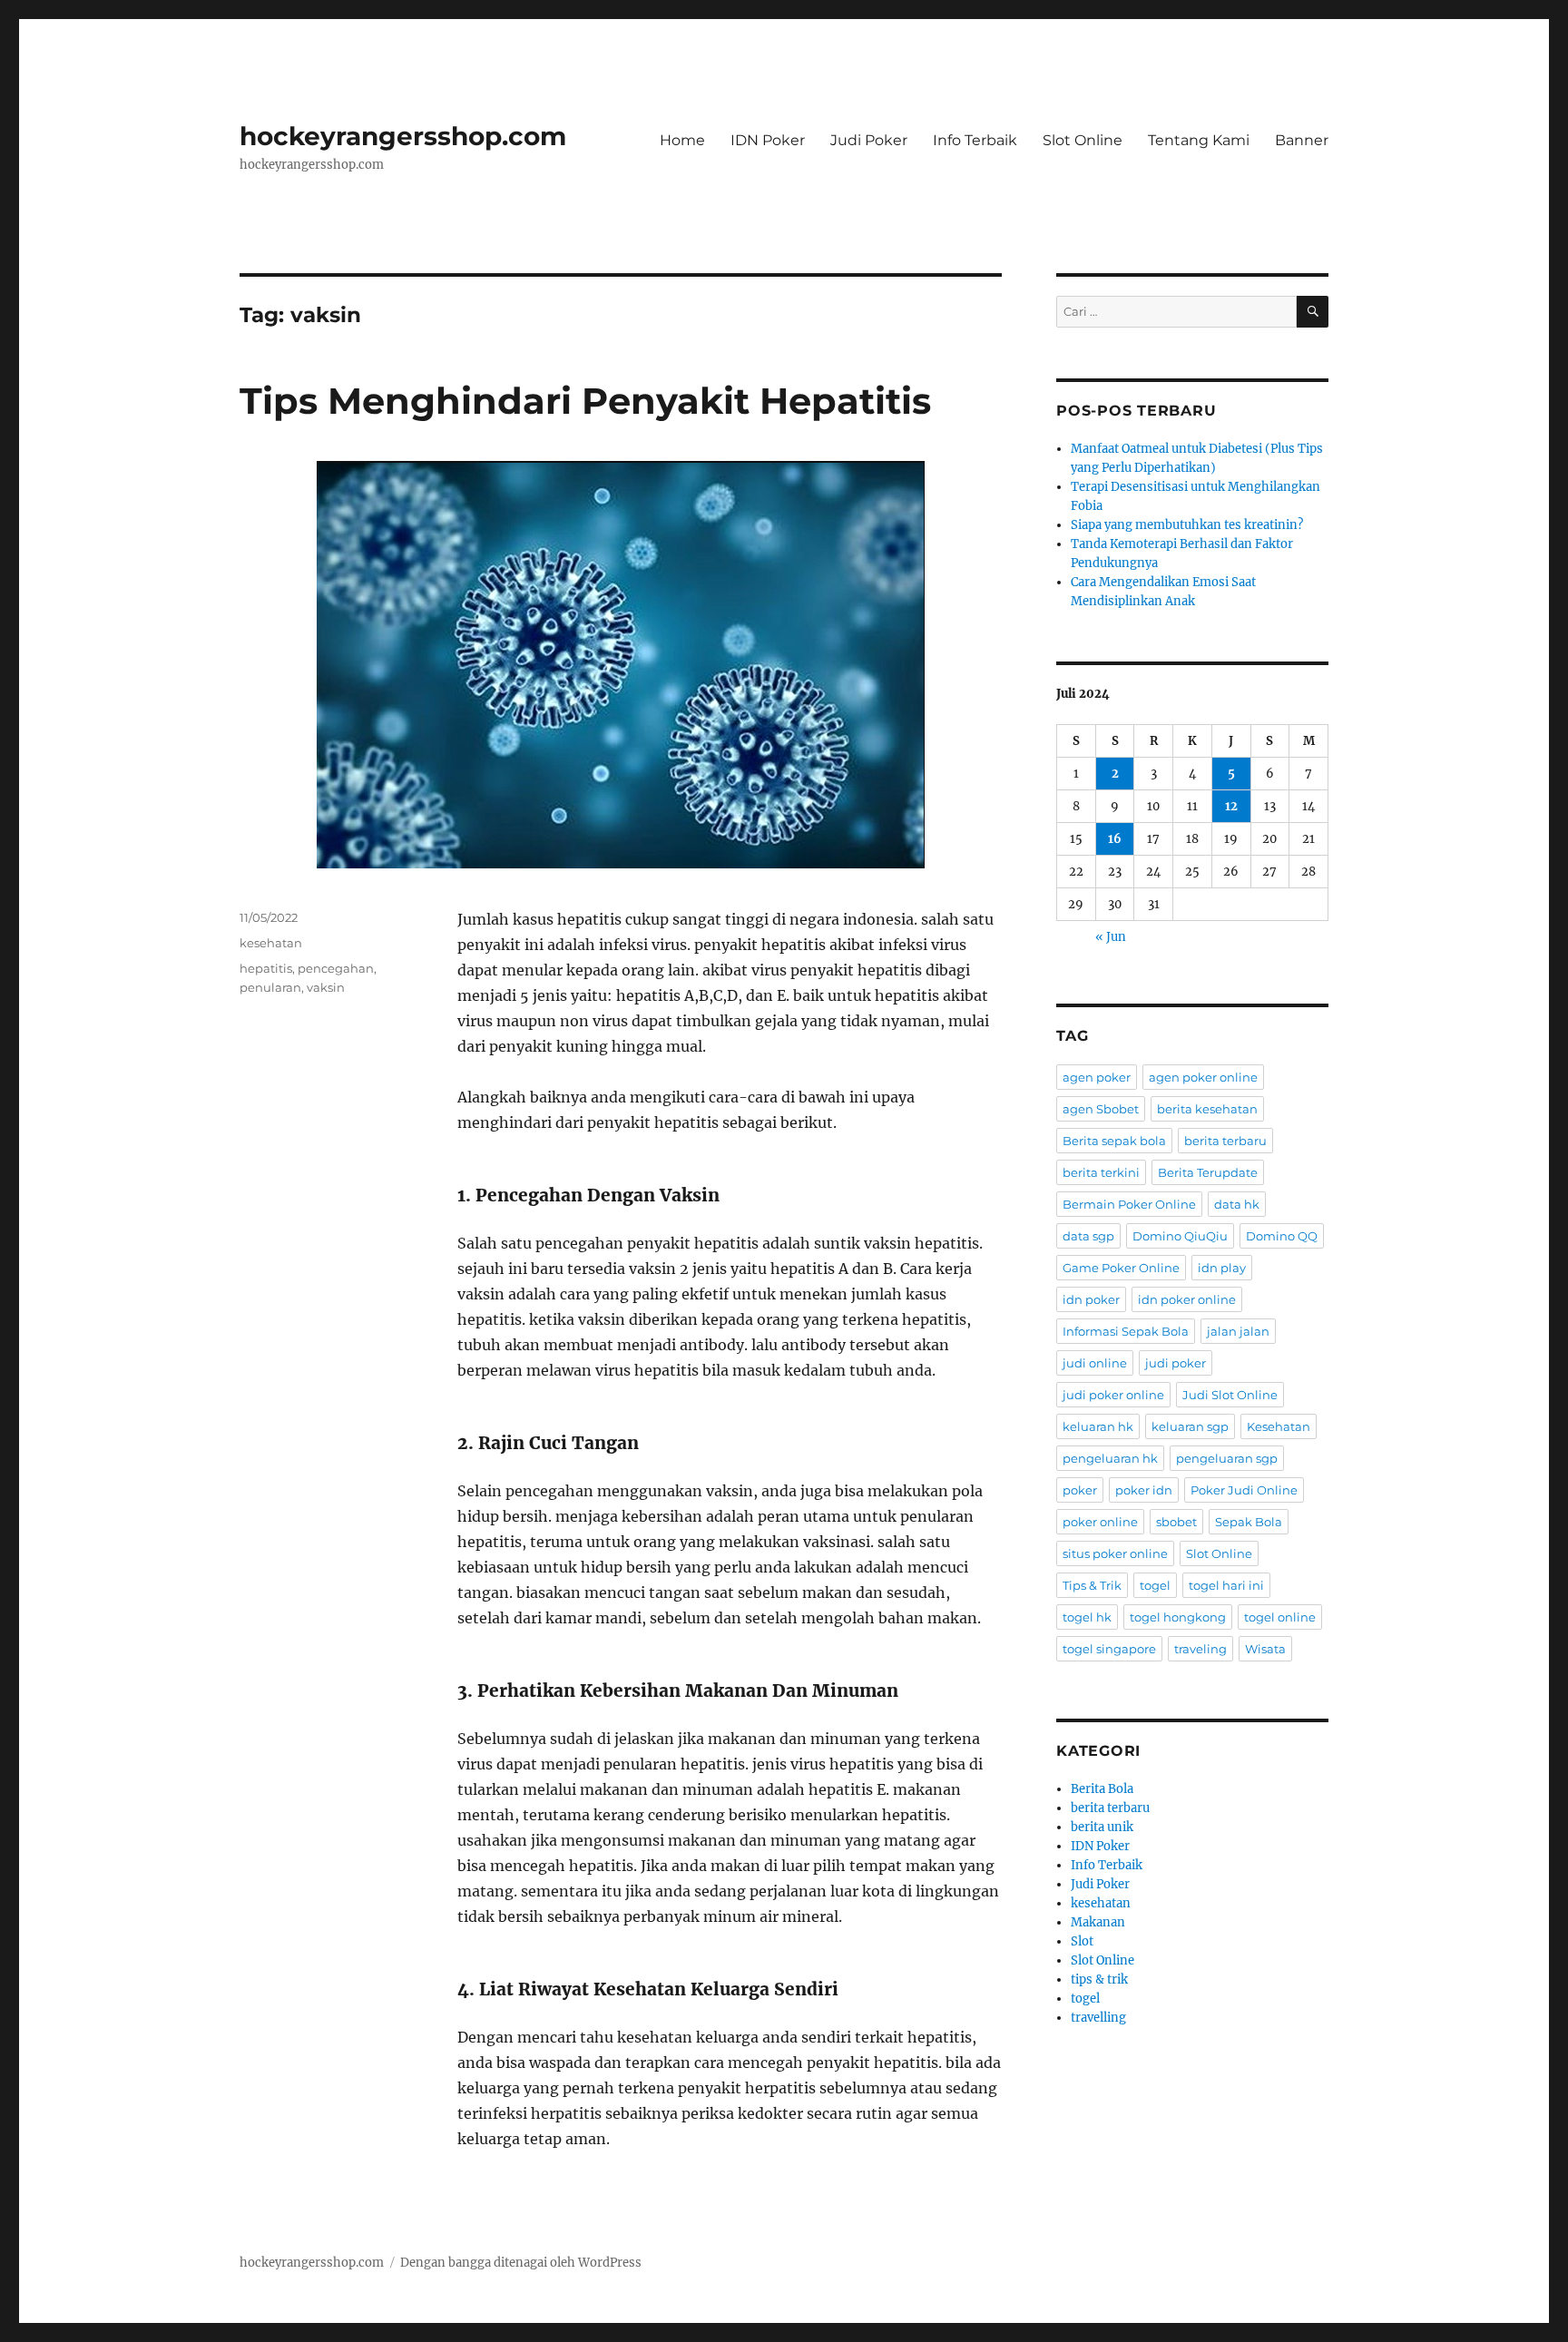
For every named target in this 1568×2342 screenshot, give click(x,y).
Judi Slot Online (1230, 1395)
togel (1155, 1585)
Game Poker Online (1121, 1268)
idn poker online (1187, 1299)
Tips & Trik (1092, 1585)
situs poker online (1115, 1553)
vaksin (326, 987)
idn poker (1091, 1299)
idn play (1222, 1268)
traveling (1200, 1649)
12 (1231, 806)
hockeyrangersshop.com (403, 136)
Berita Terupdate (1208, 1172)
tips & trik (1099, 1979)
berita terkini (1101, 1172)
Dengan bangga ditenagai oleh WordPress (521, 2263)
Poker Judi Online (1244, 1490)
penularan (270, 987)
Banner (1302, 140)
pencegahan (336, 968)
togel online (1280, 1617)
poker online (1100, 1522)
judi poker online (1113, 1395)
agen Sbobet (1101, 1109)
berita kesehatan (1207, 1109)
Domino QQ (1282, 1236)
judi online (1095, 1363)
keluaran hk (1098, 1426)
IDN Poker (768, 140)
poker (1080, 1490)
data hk (1237, 1204)
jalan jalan (1238, 1331)
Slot (1082, 1941)
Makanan (1098, 1922)
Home (682, 140)
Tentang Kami (1199, 140)
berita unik (1102, 1827)
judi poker (1176, 1363)
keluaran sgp (1190, 1426)
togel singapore (1109, 1649)
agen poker (1097, 1077)
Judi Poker (869, 140)
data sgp (1088, 1236)
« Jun (1111, 937)
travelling (1098, 2018)
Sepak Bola (1249, 1522)
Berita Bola (1102, 1789)
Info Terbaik (975, 140)
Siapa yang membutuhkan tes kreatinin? (1187, 525)
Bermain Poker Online (1129, 1204)
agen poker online (1203, 1077)
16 (1115, 839)
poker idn (1144, 1490)
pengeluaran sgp (1227, 1458)
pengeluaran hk (1110, 1458)
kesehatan (271, 943)
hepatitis (266, 968)
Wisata (1265, 1649)
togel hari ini (1226, 1585)
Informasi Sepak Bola (1126, 1331)
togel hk (1087, 1617)
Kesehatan (1279, 1426)
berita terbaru (1225, 1141)
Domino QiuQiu (1180, 1236)
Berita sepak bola (1114, 1141)
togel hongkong (1178, 1617)
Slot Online (1083, 140)
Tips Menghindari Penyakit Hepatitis (585, 401)
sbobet (1176, 1522)
